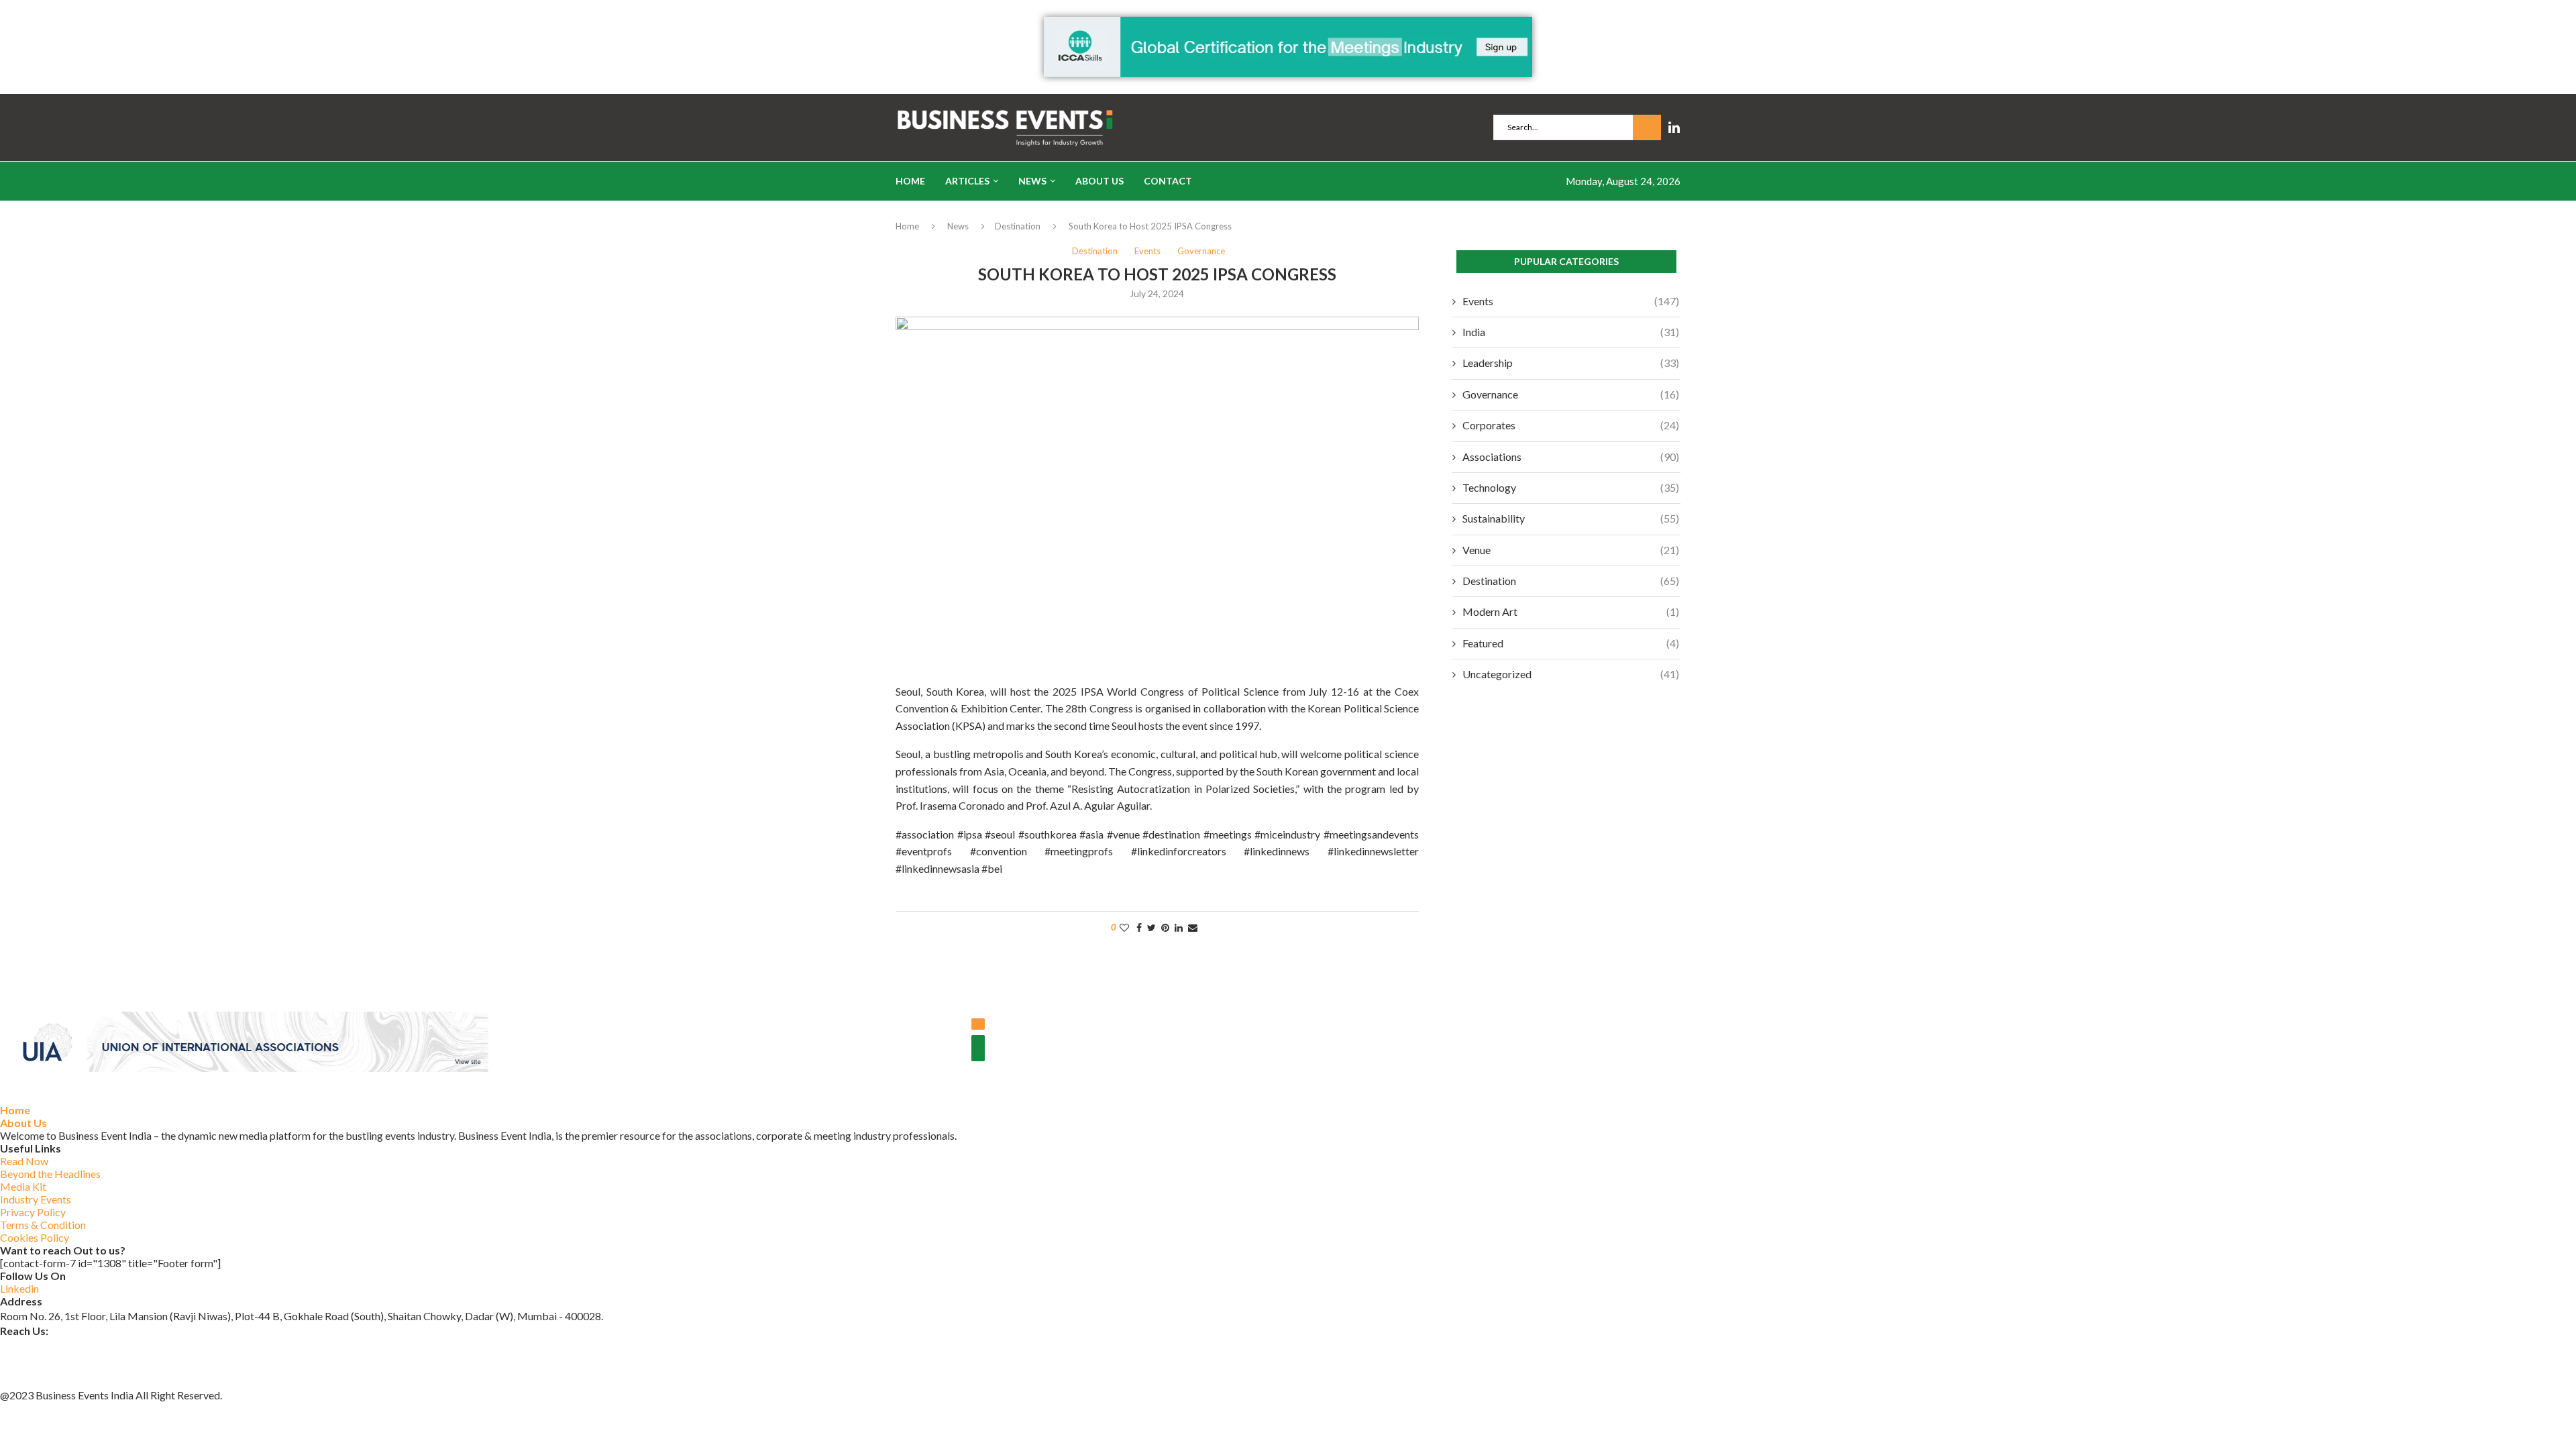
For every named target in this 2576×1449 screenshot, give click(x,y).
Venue (1571, 550)
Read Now (24, 1161)
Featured (1571, 643)
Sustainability (1571, 518)
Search (1647, 127)
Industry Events (36, 1199)
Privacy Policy (33, 1212)
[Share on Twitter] (1151, 927)
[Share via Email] (1193, 927)
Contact (1168, 181)
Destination (1018, 226)
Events (1571, 301)
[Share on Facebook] (1139, 927)
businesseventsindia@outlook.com (80, 1345)
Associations (1571, 457)
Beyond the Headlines (50, 1174)
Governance (1571, 394)
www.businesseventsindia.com (70, 1363)
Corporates (1571, 425)
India (1571, 332)
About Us (1099, 181)
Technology (1571, 487)
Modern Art (1571, 611)
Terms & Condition (43, 1225)
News (1032, 181)
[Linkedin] (1674, 127)
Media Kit (23, 1186)
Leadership (1571, 363)
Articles (967, 181)
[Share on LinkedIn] (1179, 927)
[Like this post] (1124, 927)
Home (910, 181)
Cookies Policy (35, 1237)
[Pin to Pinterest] (1165, 927)
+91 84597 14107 (42, 1380)
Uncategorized (1571, 674)
